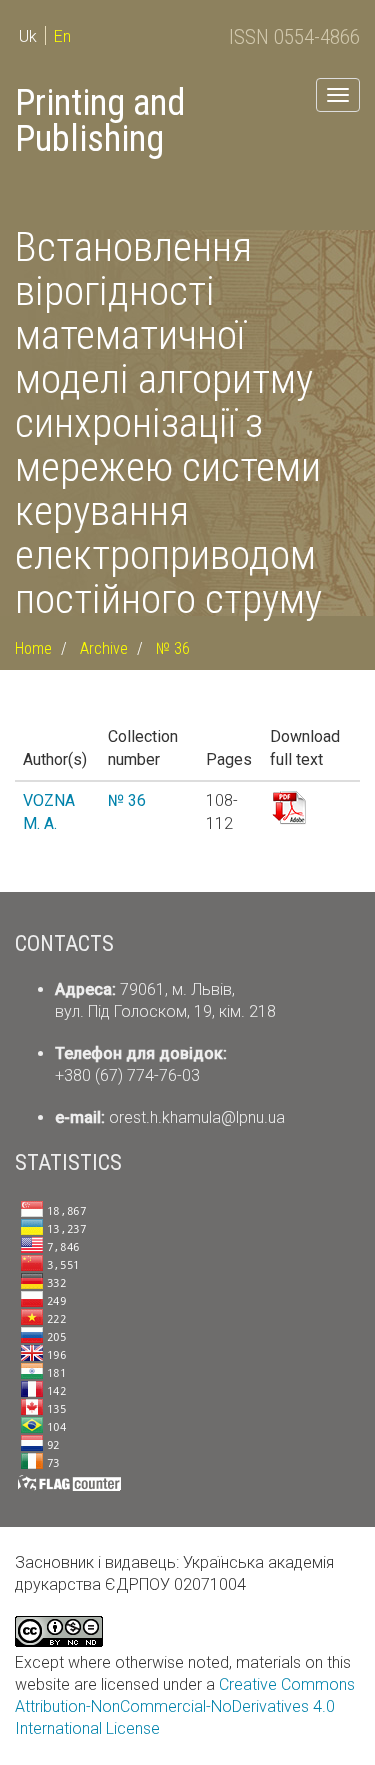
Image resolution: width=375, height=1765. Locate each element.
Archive (104, 648)
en (62, 36)
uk (28, 36)
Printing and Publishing (100, 121)
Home (33, 648)
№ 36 (173, 648)
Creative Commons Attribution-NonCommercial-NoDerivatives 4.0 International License (185, 1706)
